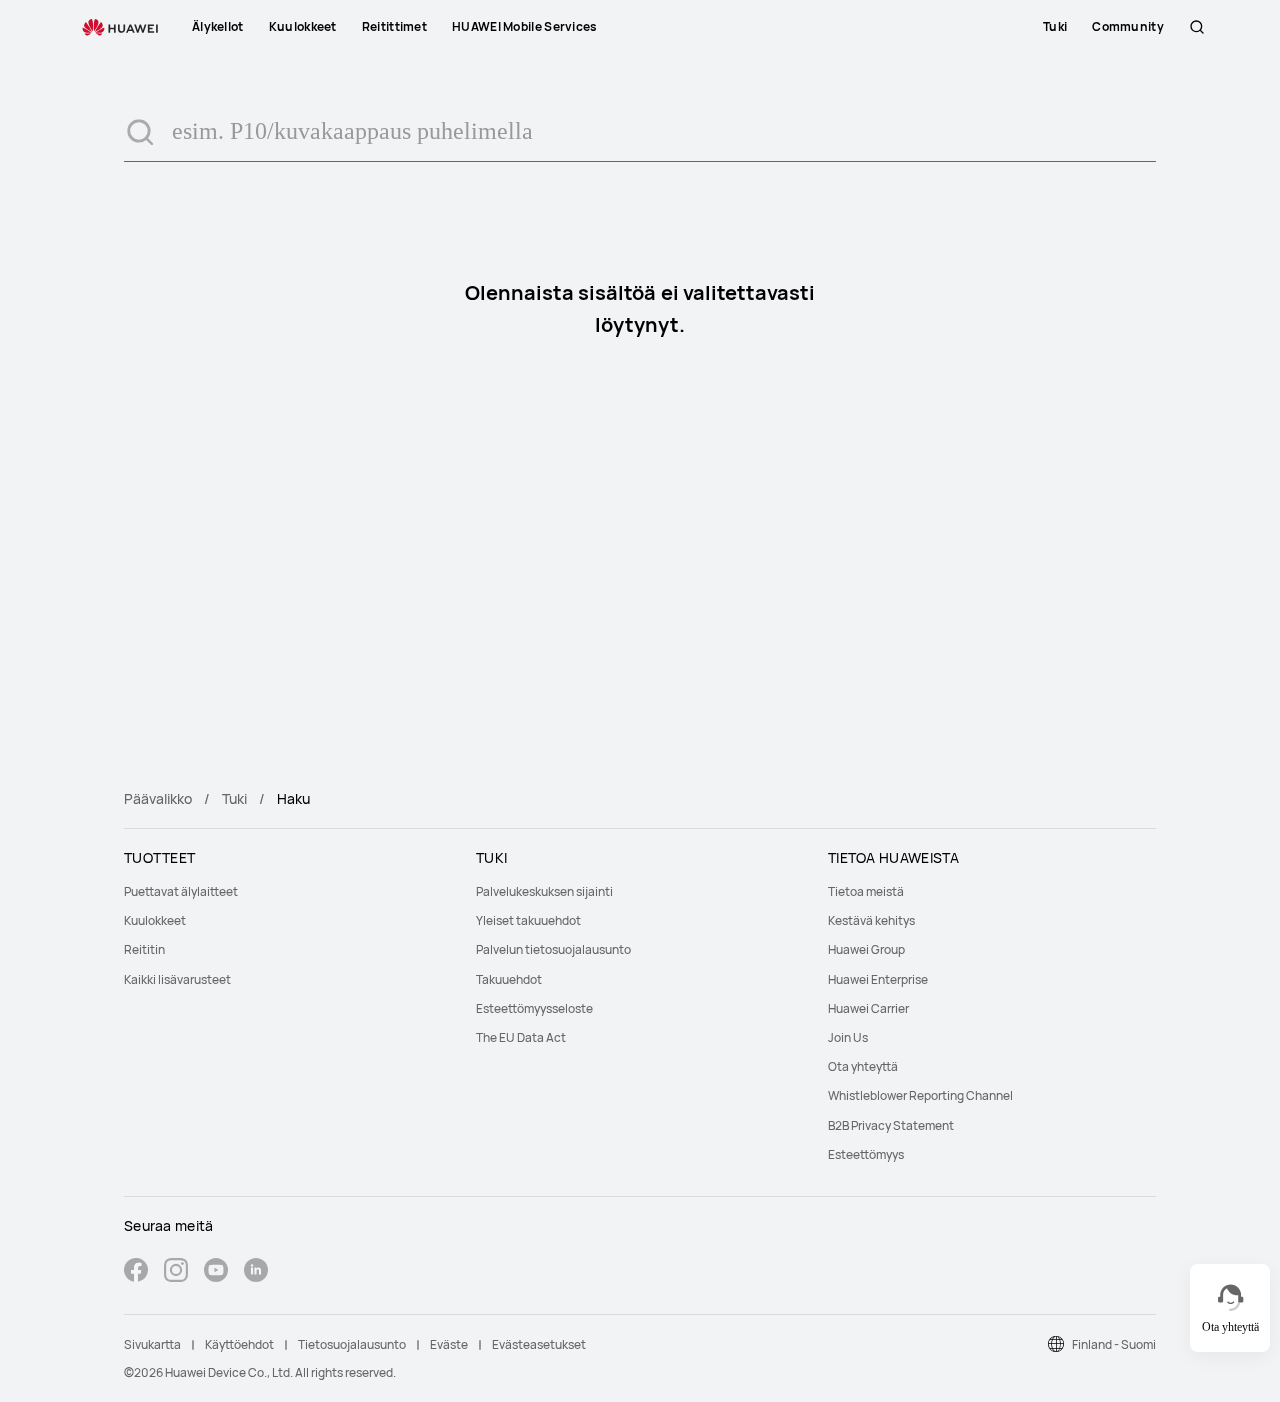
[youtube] (216, 1272)
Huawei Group (866, 949)
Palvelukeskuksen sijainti (544, 891)
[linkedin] (256, 1272)
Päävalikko (158, 798)
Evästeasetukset (539, 1344)
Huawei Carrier (868, 1008)
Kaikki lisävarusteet (177, 979)
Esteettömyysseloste (534, 1008)
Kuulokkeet (155, 920)
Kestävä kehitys (871, 920)
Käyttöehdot (239, 1344)
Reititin (144, 949)
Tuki (234, 798)
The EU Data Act (521, 1037)
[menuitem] (288, 891)
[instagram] (176, 1272)
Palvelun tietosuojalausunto (553, 949)
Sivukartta (152, 1344)
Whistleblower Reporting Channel (920, 1095)
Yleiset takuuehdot (528, 920)
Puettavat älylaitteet (181, 891)
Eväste (449, 1344)
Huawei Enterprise (878, 979)
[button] (1197, 27)
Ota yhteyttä (863, 1066)
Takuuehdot (509, 979)
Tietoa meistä (866, 891)
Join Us (848, 1037)
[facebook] (136, 1272)
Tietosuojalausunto (352, 1344)
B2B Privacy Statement (891, 1125)
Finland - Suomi (1114, 1344)
